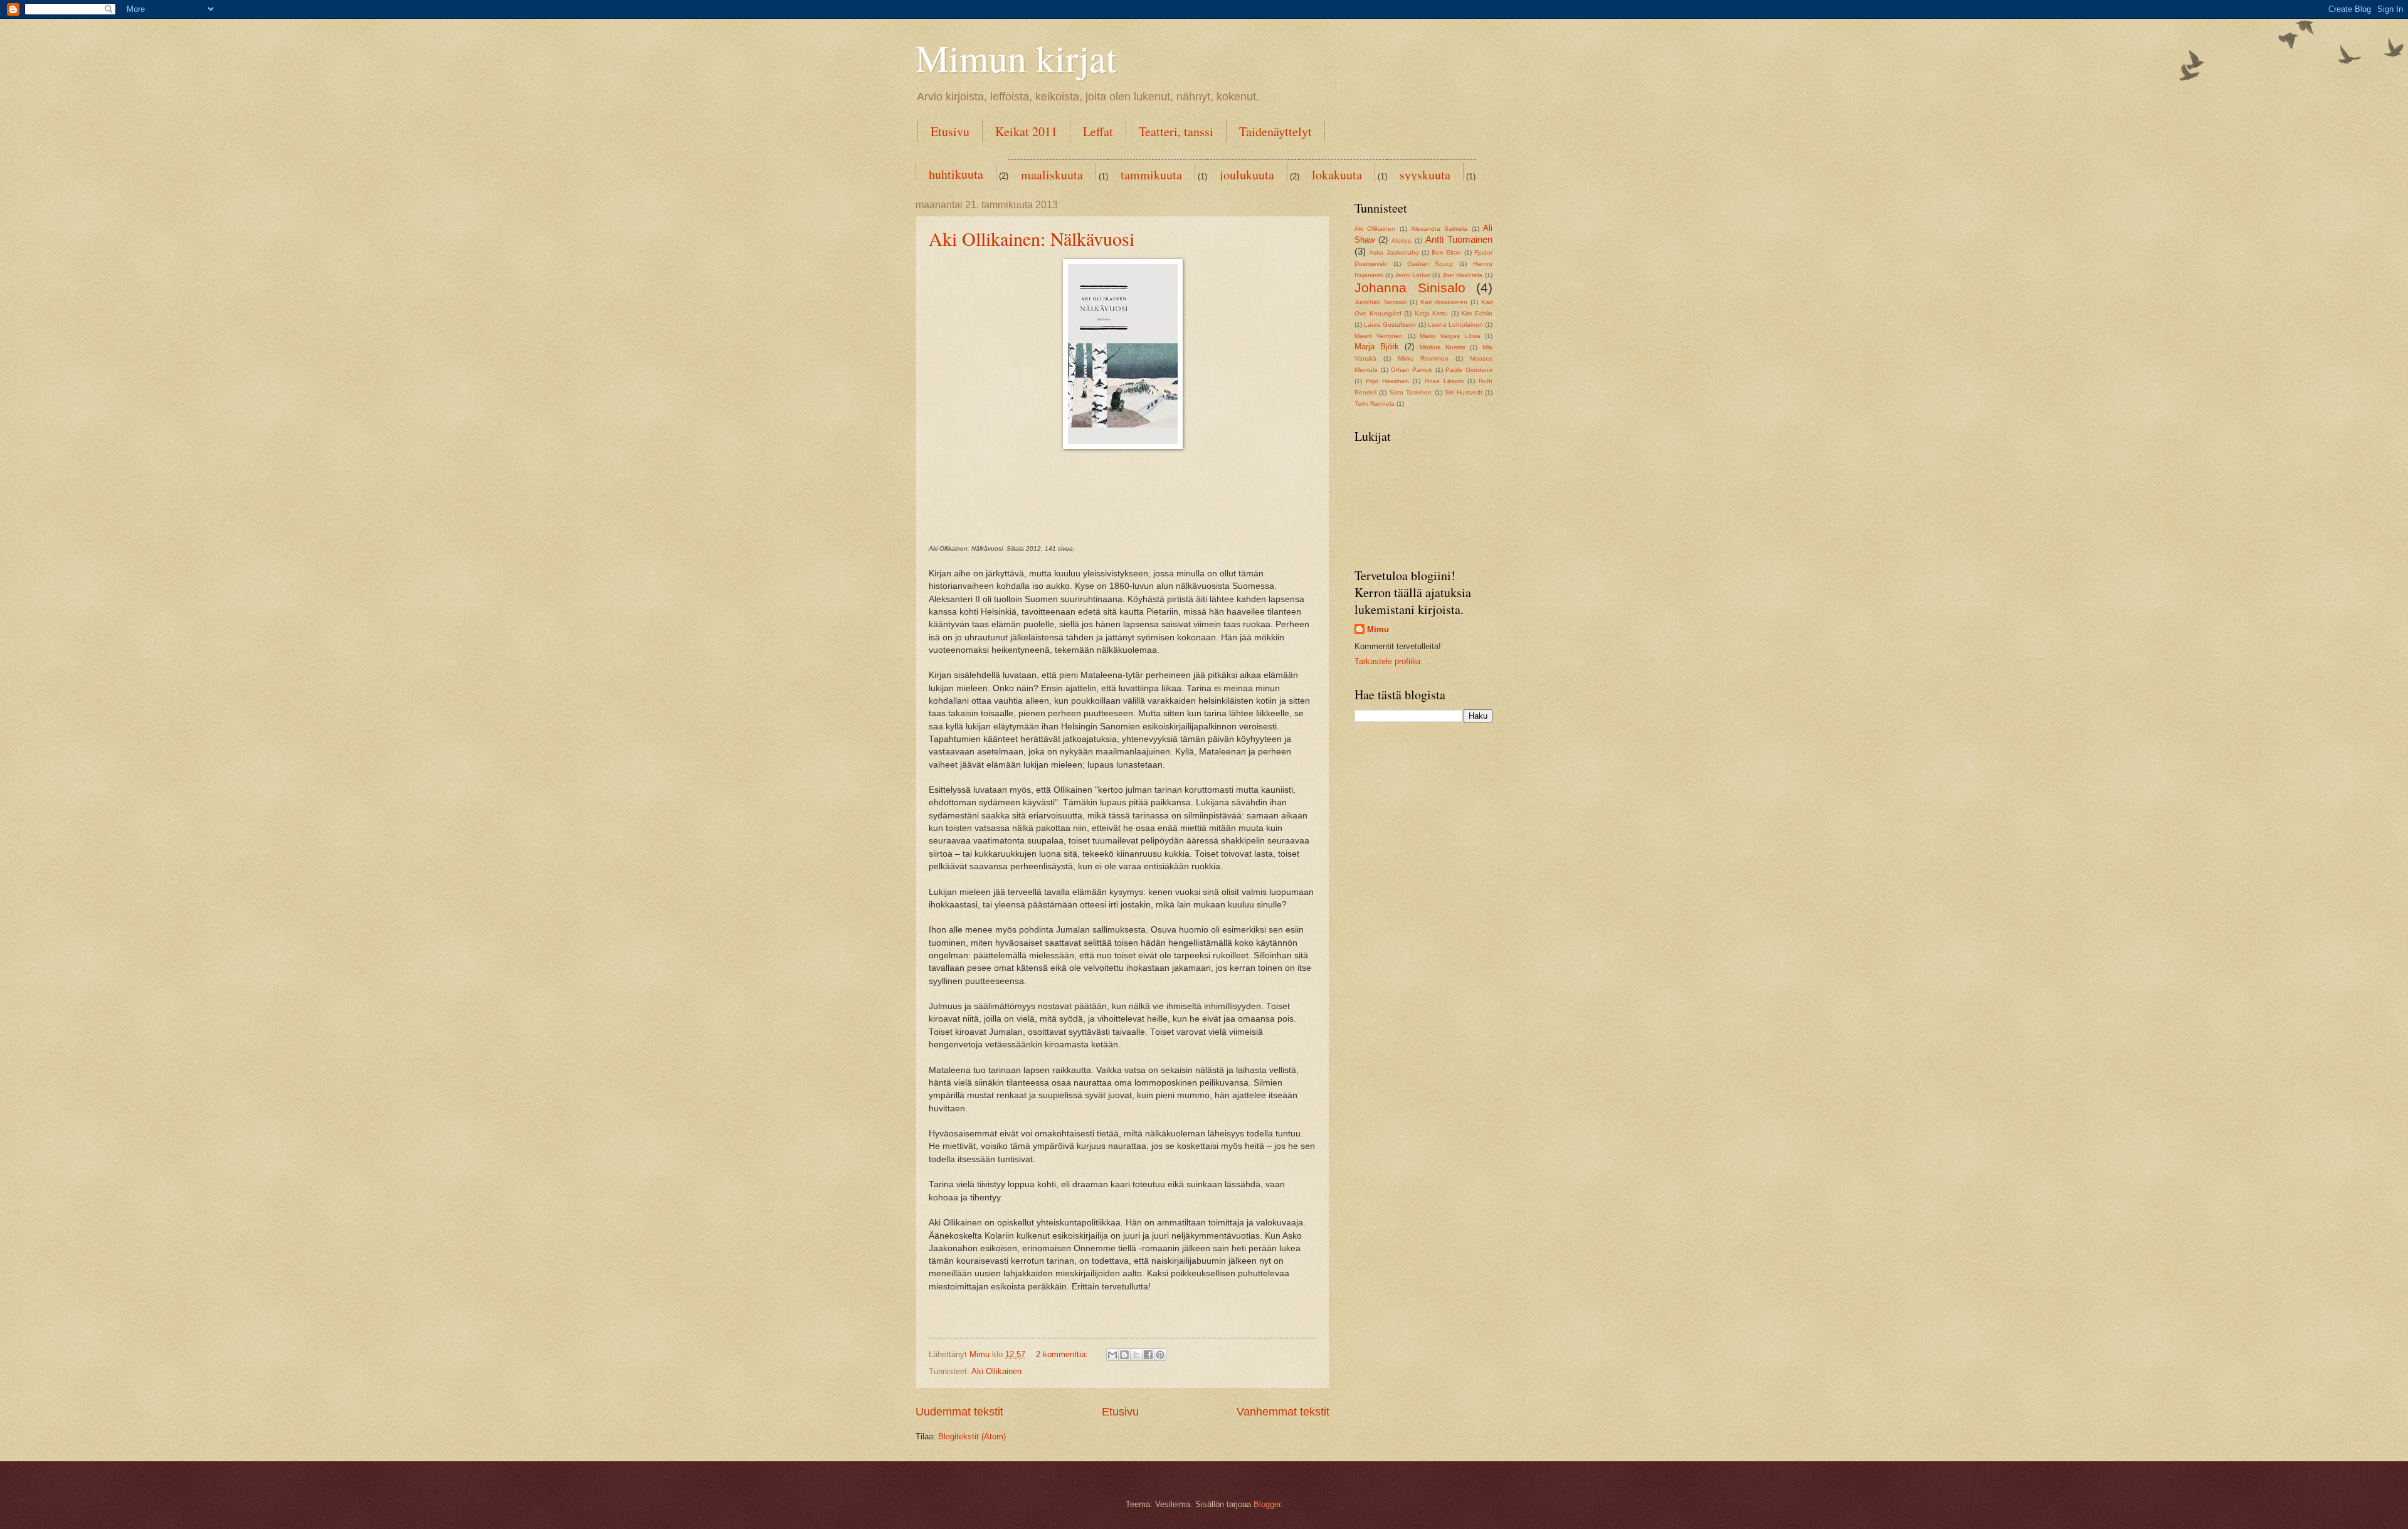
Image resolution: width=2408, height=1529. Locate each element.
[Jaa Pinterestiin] (1160, 1355)
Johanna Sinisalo (1410, 288)
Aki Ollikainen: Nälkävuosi (1032, 238)
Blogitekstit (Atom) (972, 1436)
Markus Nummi (1442, 347)
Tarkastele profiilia (1387, 661)
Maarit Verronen (1379, 336)
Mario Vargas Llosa (1450, 336)
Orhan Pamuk (1412, 370)
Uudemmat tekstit (959, 1412)
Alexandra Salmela (1439, 229)
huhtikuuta (956, 174)
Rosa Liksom (1444, 381)
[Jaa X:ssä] (1136, 1355)
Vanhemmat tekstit (1283, 1412)
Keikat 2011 (1026, 131)
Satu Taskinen (1411, 392)
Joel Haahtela (1463, 275)
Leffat (1098, 131)
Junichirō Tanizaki (1381, 302)
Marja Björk (1377, 347)
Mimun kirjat (1016, 58)
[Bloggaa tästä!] (1124, 1355)
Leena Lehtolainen (1455, 325)
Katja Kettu (1432, 313)
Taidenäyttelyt (1275, 131)
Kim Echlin (1477, 313)
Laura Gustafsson (1390, 325)
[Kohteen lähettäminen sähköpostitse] (1112, 1355)
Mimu (1378, 629)
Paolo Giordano (1469, 370)
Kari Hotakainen (1444, 302)
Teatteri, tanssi (1176, 131)
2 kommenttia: (1063, 1354)
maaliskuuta (1052, 175)
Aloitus (1401, 241)
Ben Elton (1446, 252)
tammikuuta (1151, 175)
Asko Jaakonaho (1394, 252)
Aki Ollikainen (996, 1371)
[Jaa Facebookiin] (1148, 1355)
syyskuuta (1425, 175)
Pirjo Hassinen (1387, 381)
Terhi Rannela (1375, 404)
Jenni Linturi (1413, 275)
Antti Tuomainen (1459, 239)
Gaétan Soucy (1430, 264)
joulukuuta (1247, 175)
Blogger (1267, 1504)
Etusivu (950, 131)
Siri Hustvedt (1463, 392)
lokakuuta (1337, 175)
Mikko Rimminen (1423, 358)
